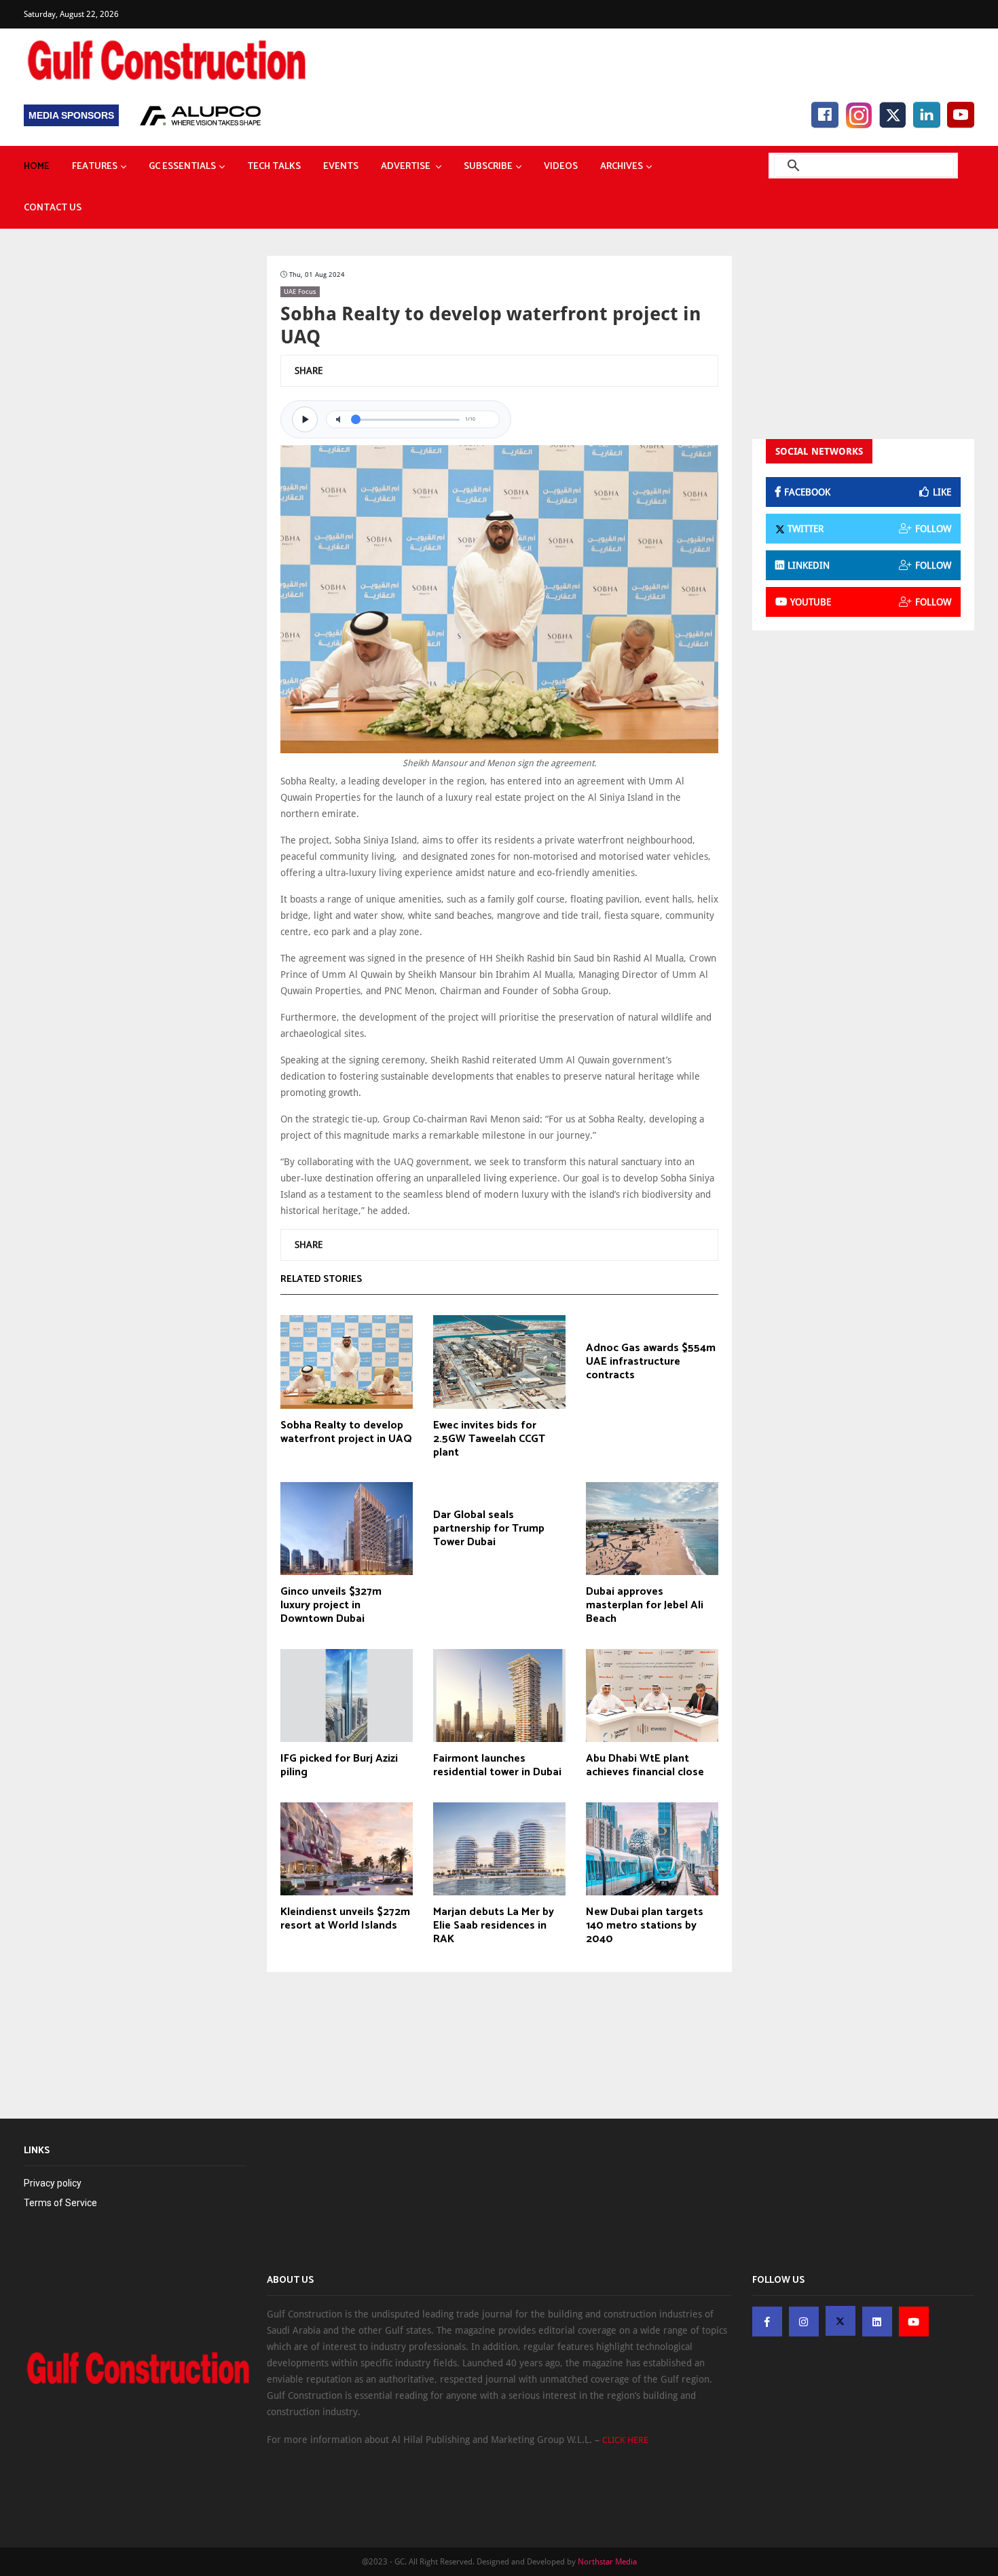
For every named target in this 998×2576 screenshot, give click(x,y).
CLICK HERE (625, 2440)
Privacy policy (53, 2183)
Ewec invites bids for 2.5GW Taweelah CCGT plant (489, 1439)
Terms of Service (60, 2203)
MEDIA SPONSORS (71, 115)
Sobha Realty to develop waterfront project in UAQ (346, 1433)
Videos (561, 167)
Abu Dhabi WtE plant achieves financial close (645, 1766)
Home (37, 167)
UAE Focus (300, 291)
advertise (407, 167)
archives (622, 167)
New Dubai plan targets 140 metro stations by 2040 (645, 1926)
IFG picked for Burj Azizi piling (339, 1766)
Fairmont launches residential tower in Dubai (497, 1766)
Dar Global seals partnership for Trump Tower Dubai (489, 1529)
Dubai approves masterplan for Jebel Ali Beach (645, 1606)
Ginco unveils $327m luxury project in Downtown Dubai (331, 1606)
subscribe (488, 167)
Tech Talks (274, 167)
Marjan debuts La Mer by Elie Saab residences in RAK (494, 1926)
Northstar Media (607, 2562)
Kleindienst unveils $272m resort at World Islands (345, 1919)
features (95, 167)
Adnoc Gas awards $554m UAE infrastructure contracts (651, 1362)
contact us (53, 208)
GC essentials (182, 167)
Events (341, 167)
